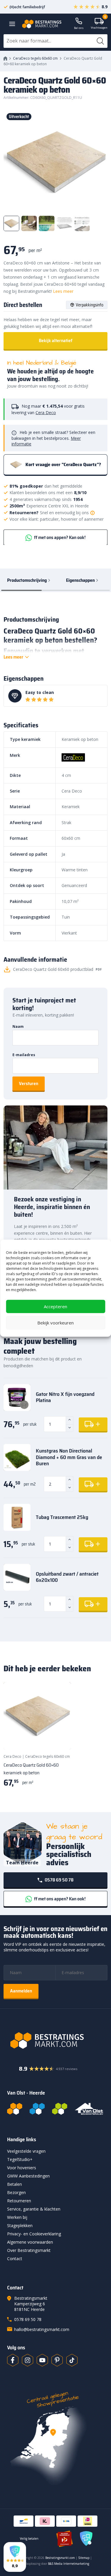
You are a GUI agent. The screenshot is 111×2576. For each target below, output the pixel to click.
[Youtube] (42, 2360)
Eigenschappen (80, 580)
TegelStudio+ (20, 2159)
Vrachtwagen (99, 24)
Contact (15, 2259)
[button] (15, 2557)
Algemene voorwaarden (30, 2242)
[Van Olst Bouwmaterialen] (89, 2109)
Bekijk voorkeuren (55, 1323)
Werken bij (17, 2217)
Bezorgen (16, 2192)
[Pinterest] (57, 2360)
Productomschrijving (27, 580)
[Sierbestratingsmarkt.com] (60, 2109)
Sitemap (84, 2558)
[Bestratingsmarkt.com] (15, 2109)
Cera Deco (46, 413)
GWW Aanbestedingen (28, 2176)
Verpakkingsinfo (90, 305)
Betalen (15, 2184)
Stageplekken (20, 2225)
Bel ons (79, 28)
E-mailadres (24, 1055)
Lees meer (63, 291)
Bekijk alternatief (56, 340)
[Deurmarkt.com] (37, 2109)
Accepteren (55, 1306)
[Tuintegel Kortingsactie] (59, 1738)
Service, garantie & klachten (34, 2209)
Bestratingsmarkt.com (60, 2558)
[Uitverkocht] (37, 1716)
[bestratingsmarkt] (55, 2041)
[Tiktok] (72, 2360)
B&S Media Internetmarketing (69, 2564)
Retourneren (19, 2201)
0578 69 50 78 (59, 1880)
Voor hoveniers (22, 2168)
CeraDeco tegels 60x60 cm (35, 58)
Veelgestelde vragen (26, 2151)
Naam (18, 1026)
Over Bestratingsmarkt (29, 2250)
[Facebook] (13, 2360)
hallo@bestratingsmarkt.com (42, 2329)
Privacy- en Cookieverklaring (34, 2234)
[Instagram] (28, 2360)
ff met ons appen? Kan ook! (59, 537)
